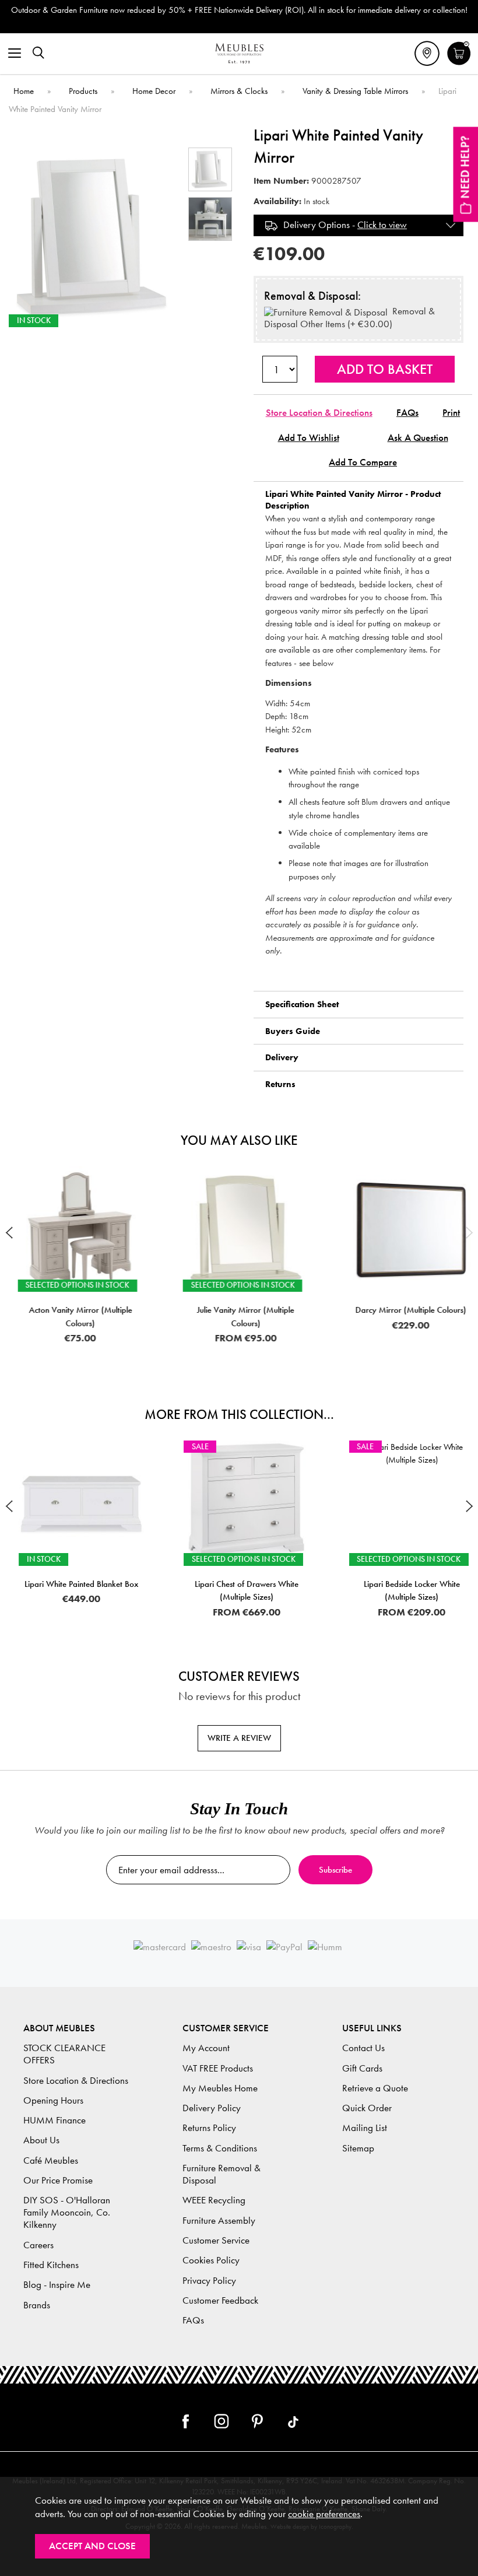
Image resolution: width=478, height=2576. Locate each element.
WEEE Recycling (214, 2200)
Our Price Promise (58, 2180)
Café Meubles (51, 2160)
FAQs (407, 413)
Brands (37, 2305)
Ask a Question (418, 438)
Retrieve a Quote (375, 2088)
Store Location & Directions (319, 413)
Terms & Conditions (220, 2148)
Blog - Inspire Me (57, 2285)
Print (451, 413)
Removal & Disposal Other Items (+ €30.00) (349, 318)
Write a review (239, 1738)
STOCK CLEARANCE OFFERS (64, 2054)
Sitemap (358, 2148)
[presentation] (9, 1232)
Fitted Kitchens (51, 2265)
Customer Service (216, 2240)
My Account (206, 2048)
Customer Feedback (220, 2300)
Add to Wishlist (309, 438)
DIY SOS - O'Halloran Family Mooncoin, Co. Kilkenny (67, 2212)
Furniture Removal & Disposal (222, 2174)
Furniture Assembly (219, 2221)
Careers (38, 2245)
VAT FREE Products (218, 2068)
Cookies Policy (211, 2260)
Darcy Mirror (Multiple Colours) (405, 1310)
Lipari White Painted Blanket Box (74, 1584)
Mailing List (365, 2128)
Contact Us (363, 2048)
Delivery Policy (212, 2108)
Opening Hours (53, 2100)
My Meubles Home (220, 2088)
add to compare (363, 462)
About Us (41, 2140)
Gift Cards (362, 2068)
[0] (459, 64)
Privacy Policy (209, 2281)
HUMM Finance (55, 2120)
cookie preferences (324, 2514)
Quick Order (367, 2108)
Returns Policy (209, 2128)
